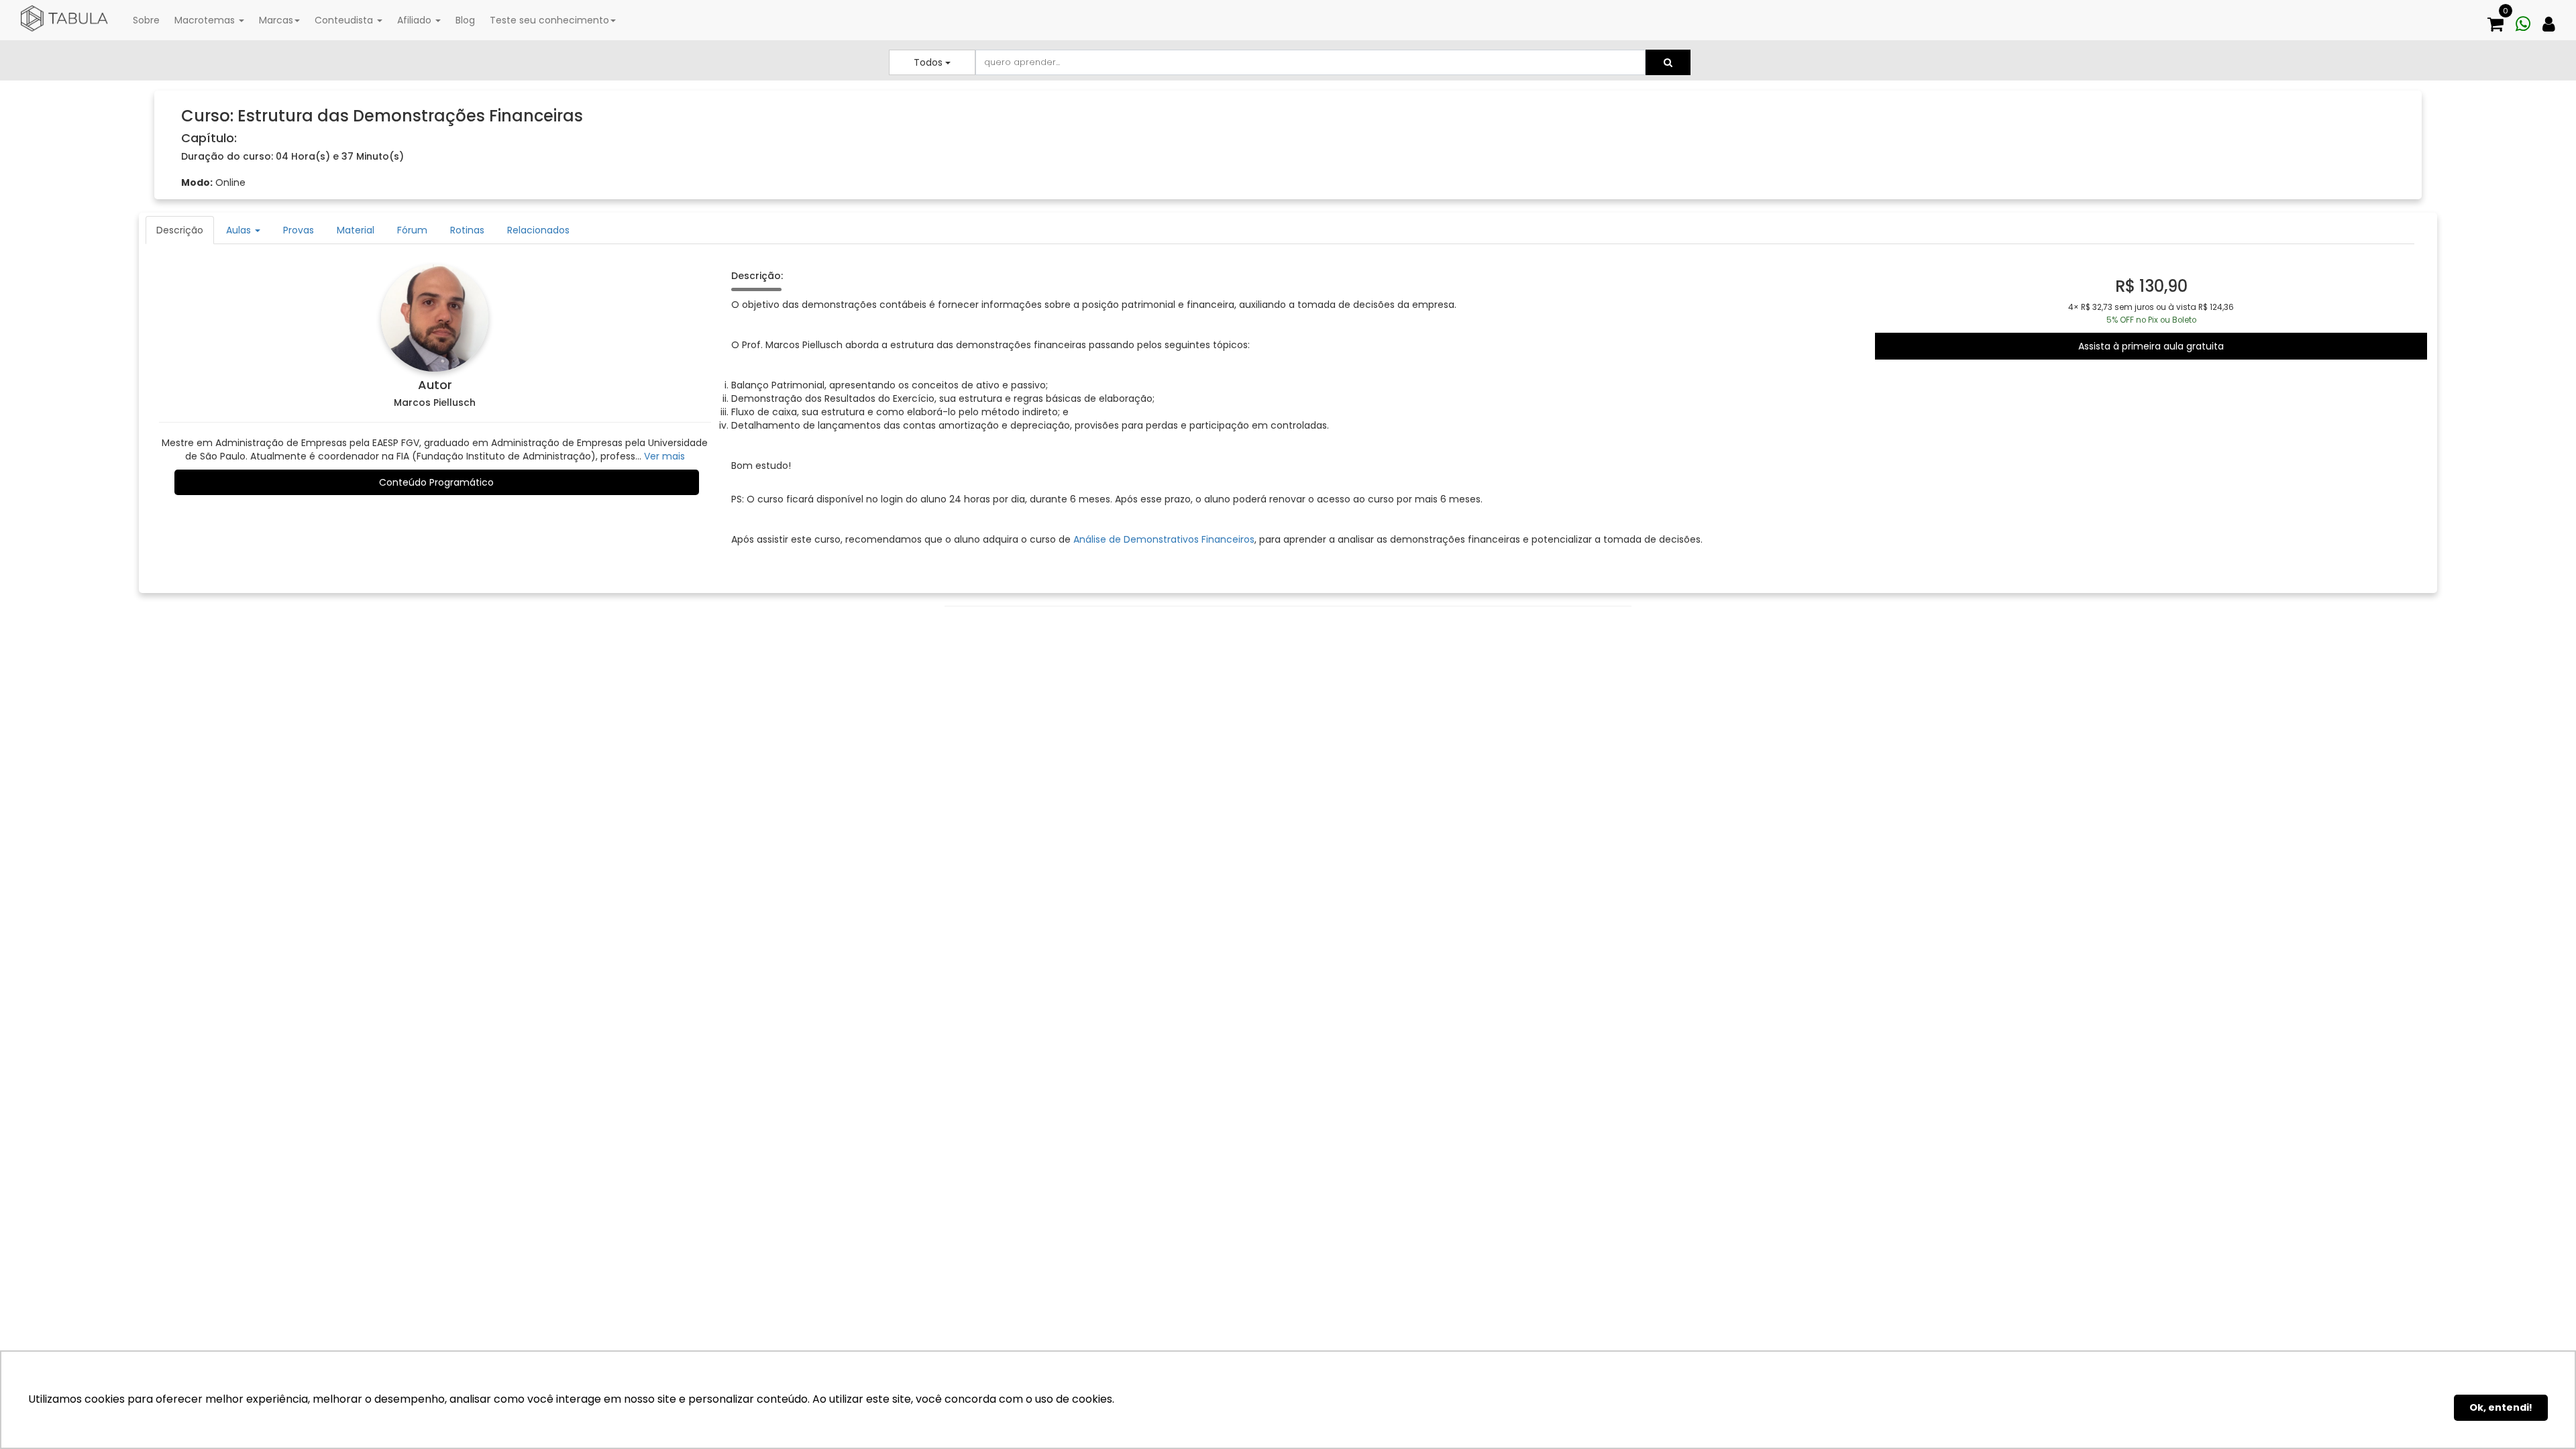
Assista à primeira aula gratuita (2151, 346)
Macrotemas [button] (206, 20)
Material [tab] (356, 230)
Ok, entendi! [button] (2501, 1407)
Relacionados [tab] (538, 230)
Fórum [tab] (412, 230)
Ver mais (664, 456)
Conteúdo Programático (436, 482)
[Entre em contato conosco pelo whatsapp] (2528, 18)
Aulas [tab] (240, 230)
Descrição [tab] (180, 230)
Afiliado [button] (416, 20)
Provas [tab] (299, 230)
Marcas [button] (276, 20)
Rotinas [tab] (467, 230)
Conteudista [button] (345, 20)
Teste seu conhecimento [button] (549, 20)
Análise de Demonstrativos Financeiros (1164, 539)
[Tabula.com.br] (64, 19)
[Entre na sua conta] (2554, 18)
